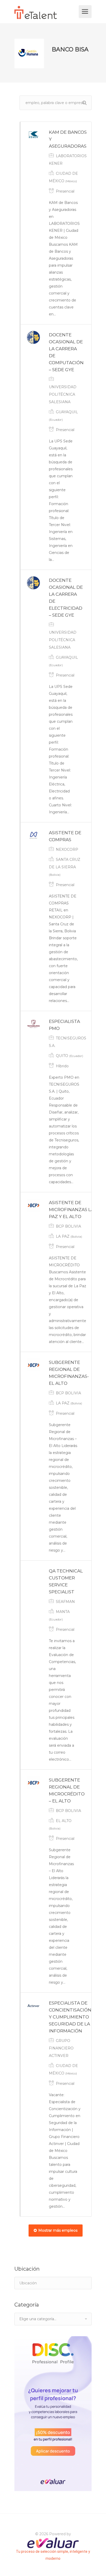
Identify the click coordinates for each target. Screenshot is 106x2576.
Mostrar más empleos (58, 2230)
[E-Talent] (46, 13)
